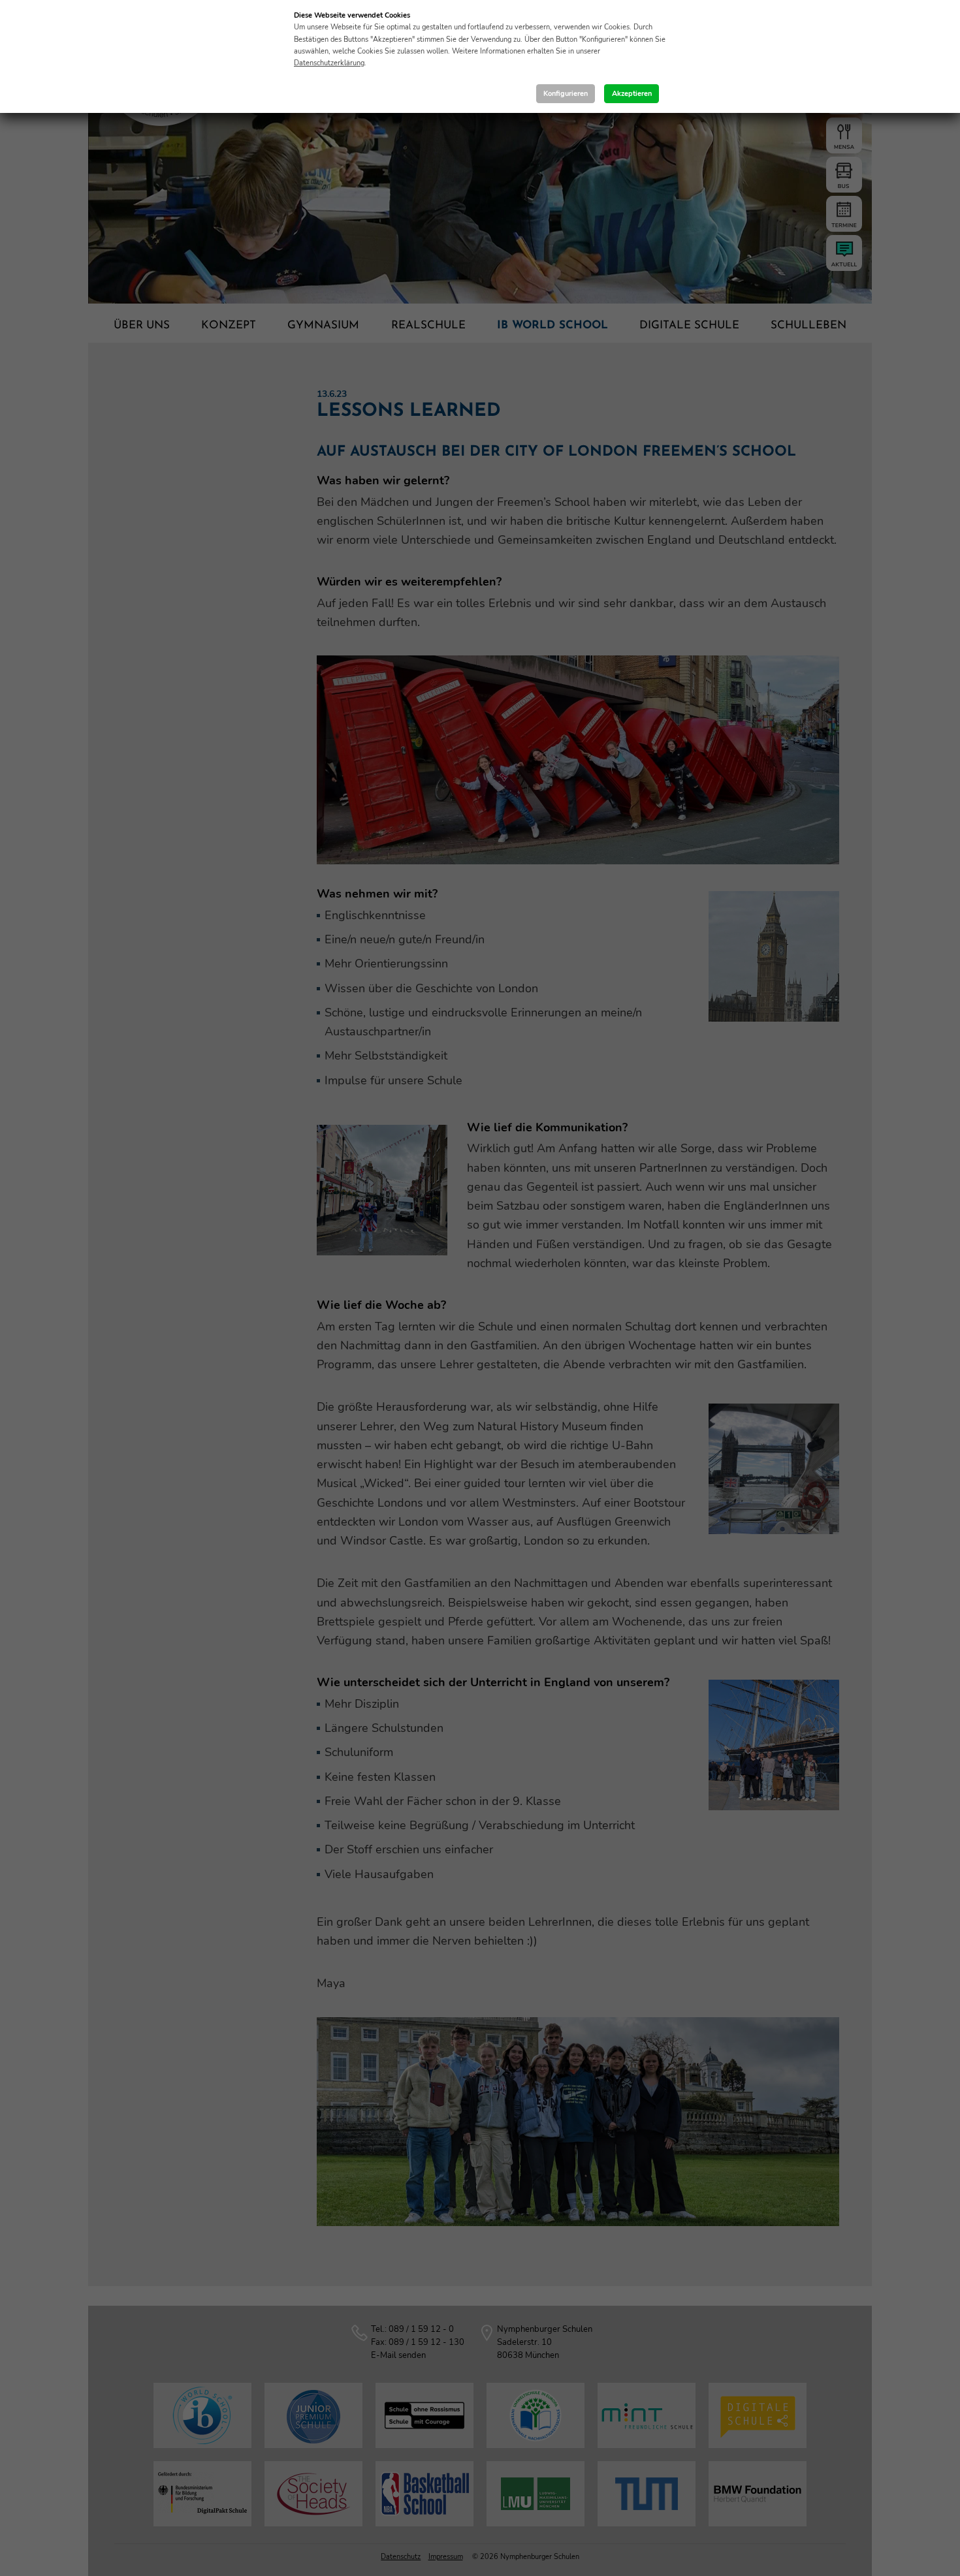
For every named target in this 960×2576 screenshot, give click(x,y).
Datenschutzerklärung (329, 63)
